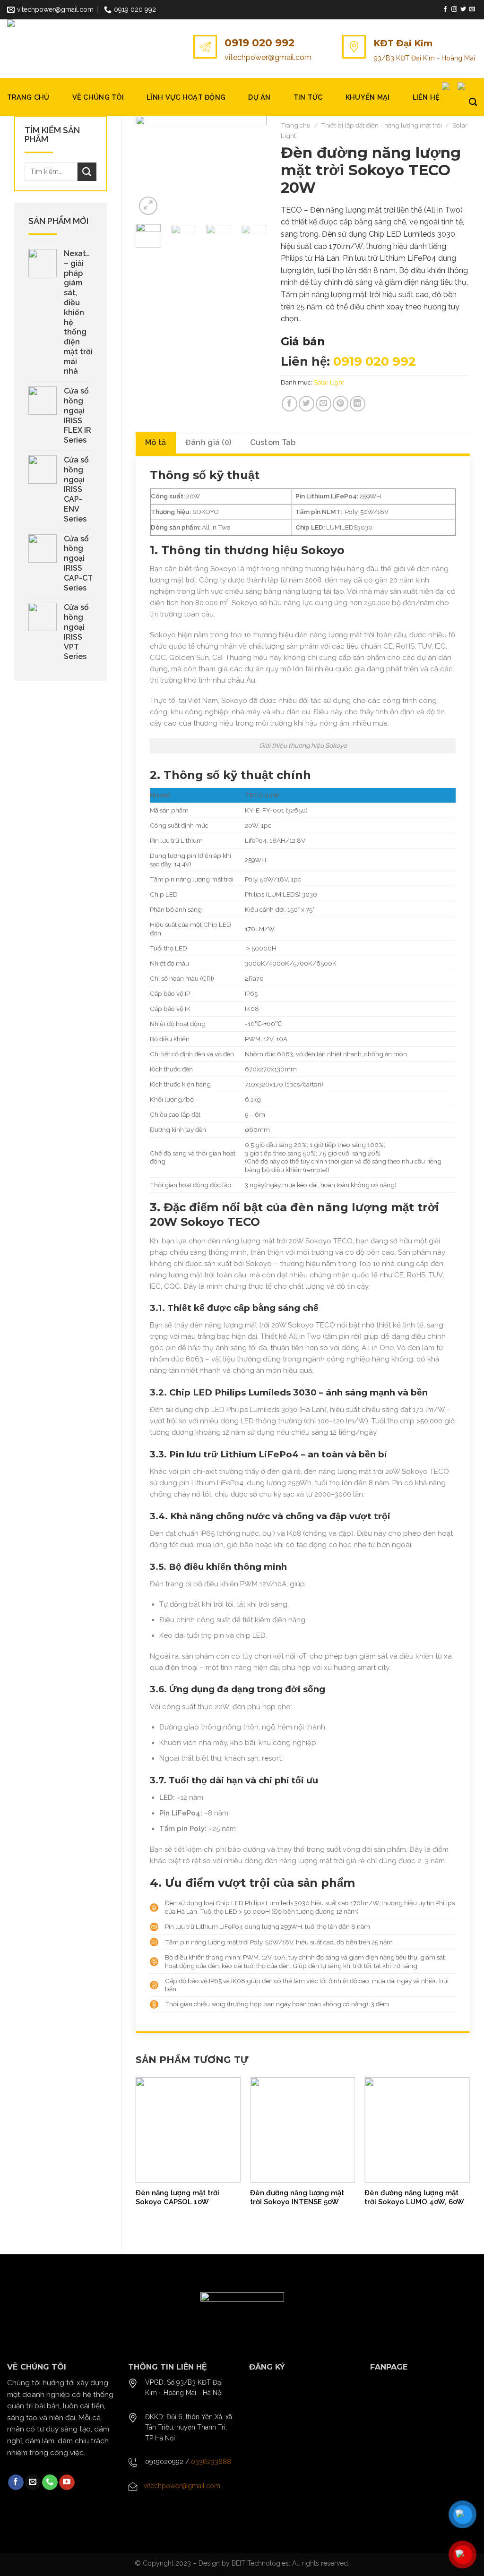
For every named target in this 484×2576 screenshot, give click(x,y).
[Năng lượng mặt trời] (54, 49)
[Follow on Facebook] (445, 9)
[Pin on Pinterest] (341, 404)
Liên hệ (426, 97)
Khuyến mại (368, 97)
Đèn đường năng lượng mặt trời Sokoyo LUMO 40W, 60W (414, 2198)
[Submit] (87, 172)
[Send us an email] (472, 9)
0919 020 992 (259, 43)
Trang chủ (28, 97)
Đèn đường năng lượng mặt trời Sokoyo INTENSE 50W (297, 2198)
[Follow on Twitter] (463, 9)
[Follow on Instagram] (454, 9)
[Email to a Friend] (324, 404)
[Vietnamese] (464, 86)
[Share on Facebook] (290, 404)
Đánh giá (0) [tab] (208, 442)
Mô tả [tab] (156, 442)
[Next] (252, 167)
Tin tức (308, 97)
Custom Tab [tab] (273, 442)
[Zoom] (148, 206)
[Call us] (50, 2482)
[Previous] (150, 167)
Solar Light (329, 382)
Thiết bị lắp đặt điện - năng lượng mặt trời (381, 125)
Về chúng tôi (98, 97)
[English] (450, 86)
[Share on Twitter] (307, 404)
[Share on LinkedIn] (358, 404)
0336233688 (211, 2462)
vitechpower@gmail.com (268, 57)
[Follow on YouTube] (67, 2482)
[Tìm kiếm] (473, 102)
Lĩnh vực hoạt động (186, 97)
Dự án (259, 97)
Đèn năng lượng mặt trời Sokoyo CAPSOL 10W (177, 2198)
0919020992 (164, 2462)
